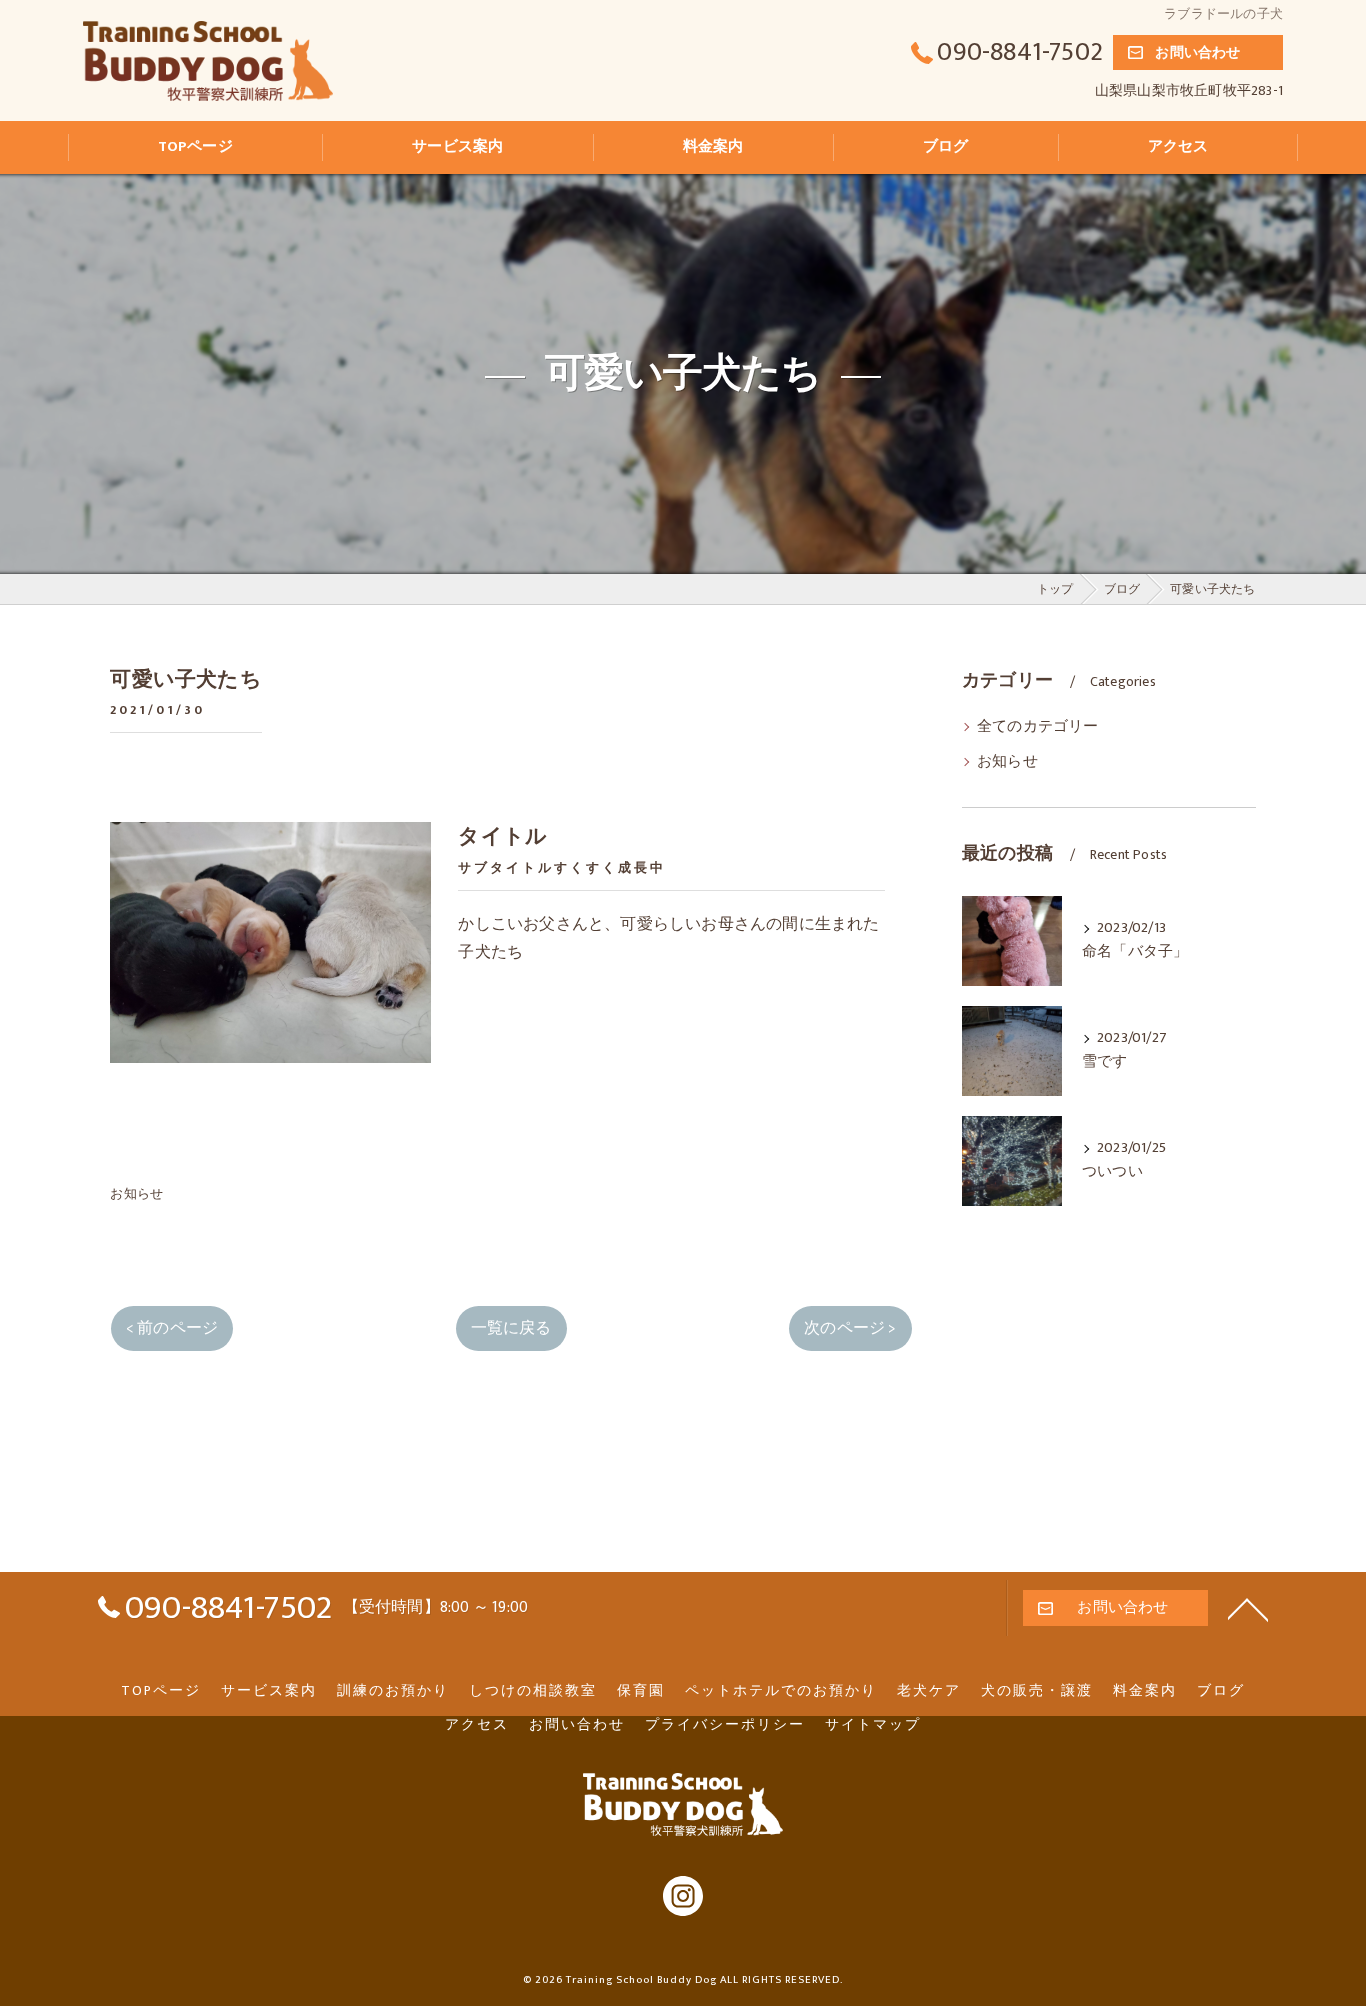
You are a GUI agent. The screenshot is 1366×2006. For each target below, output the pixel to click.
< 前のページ (172, 1328)
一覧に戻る (511, 1328)
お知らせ (136, 1194)
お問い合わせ (1197, 52)
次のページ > (850, 1328)
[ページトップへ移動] (1248, 1608)
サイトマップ (873, 1725)
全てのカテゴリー (1038, 727)
